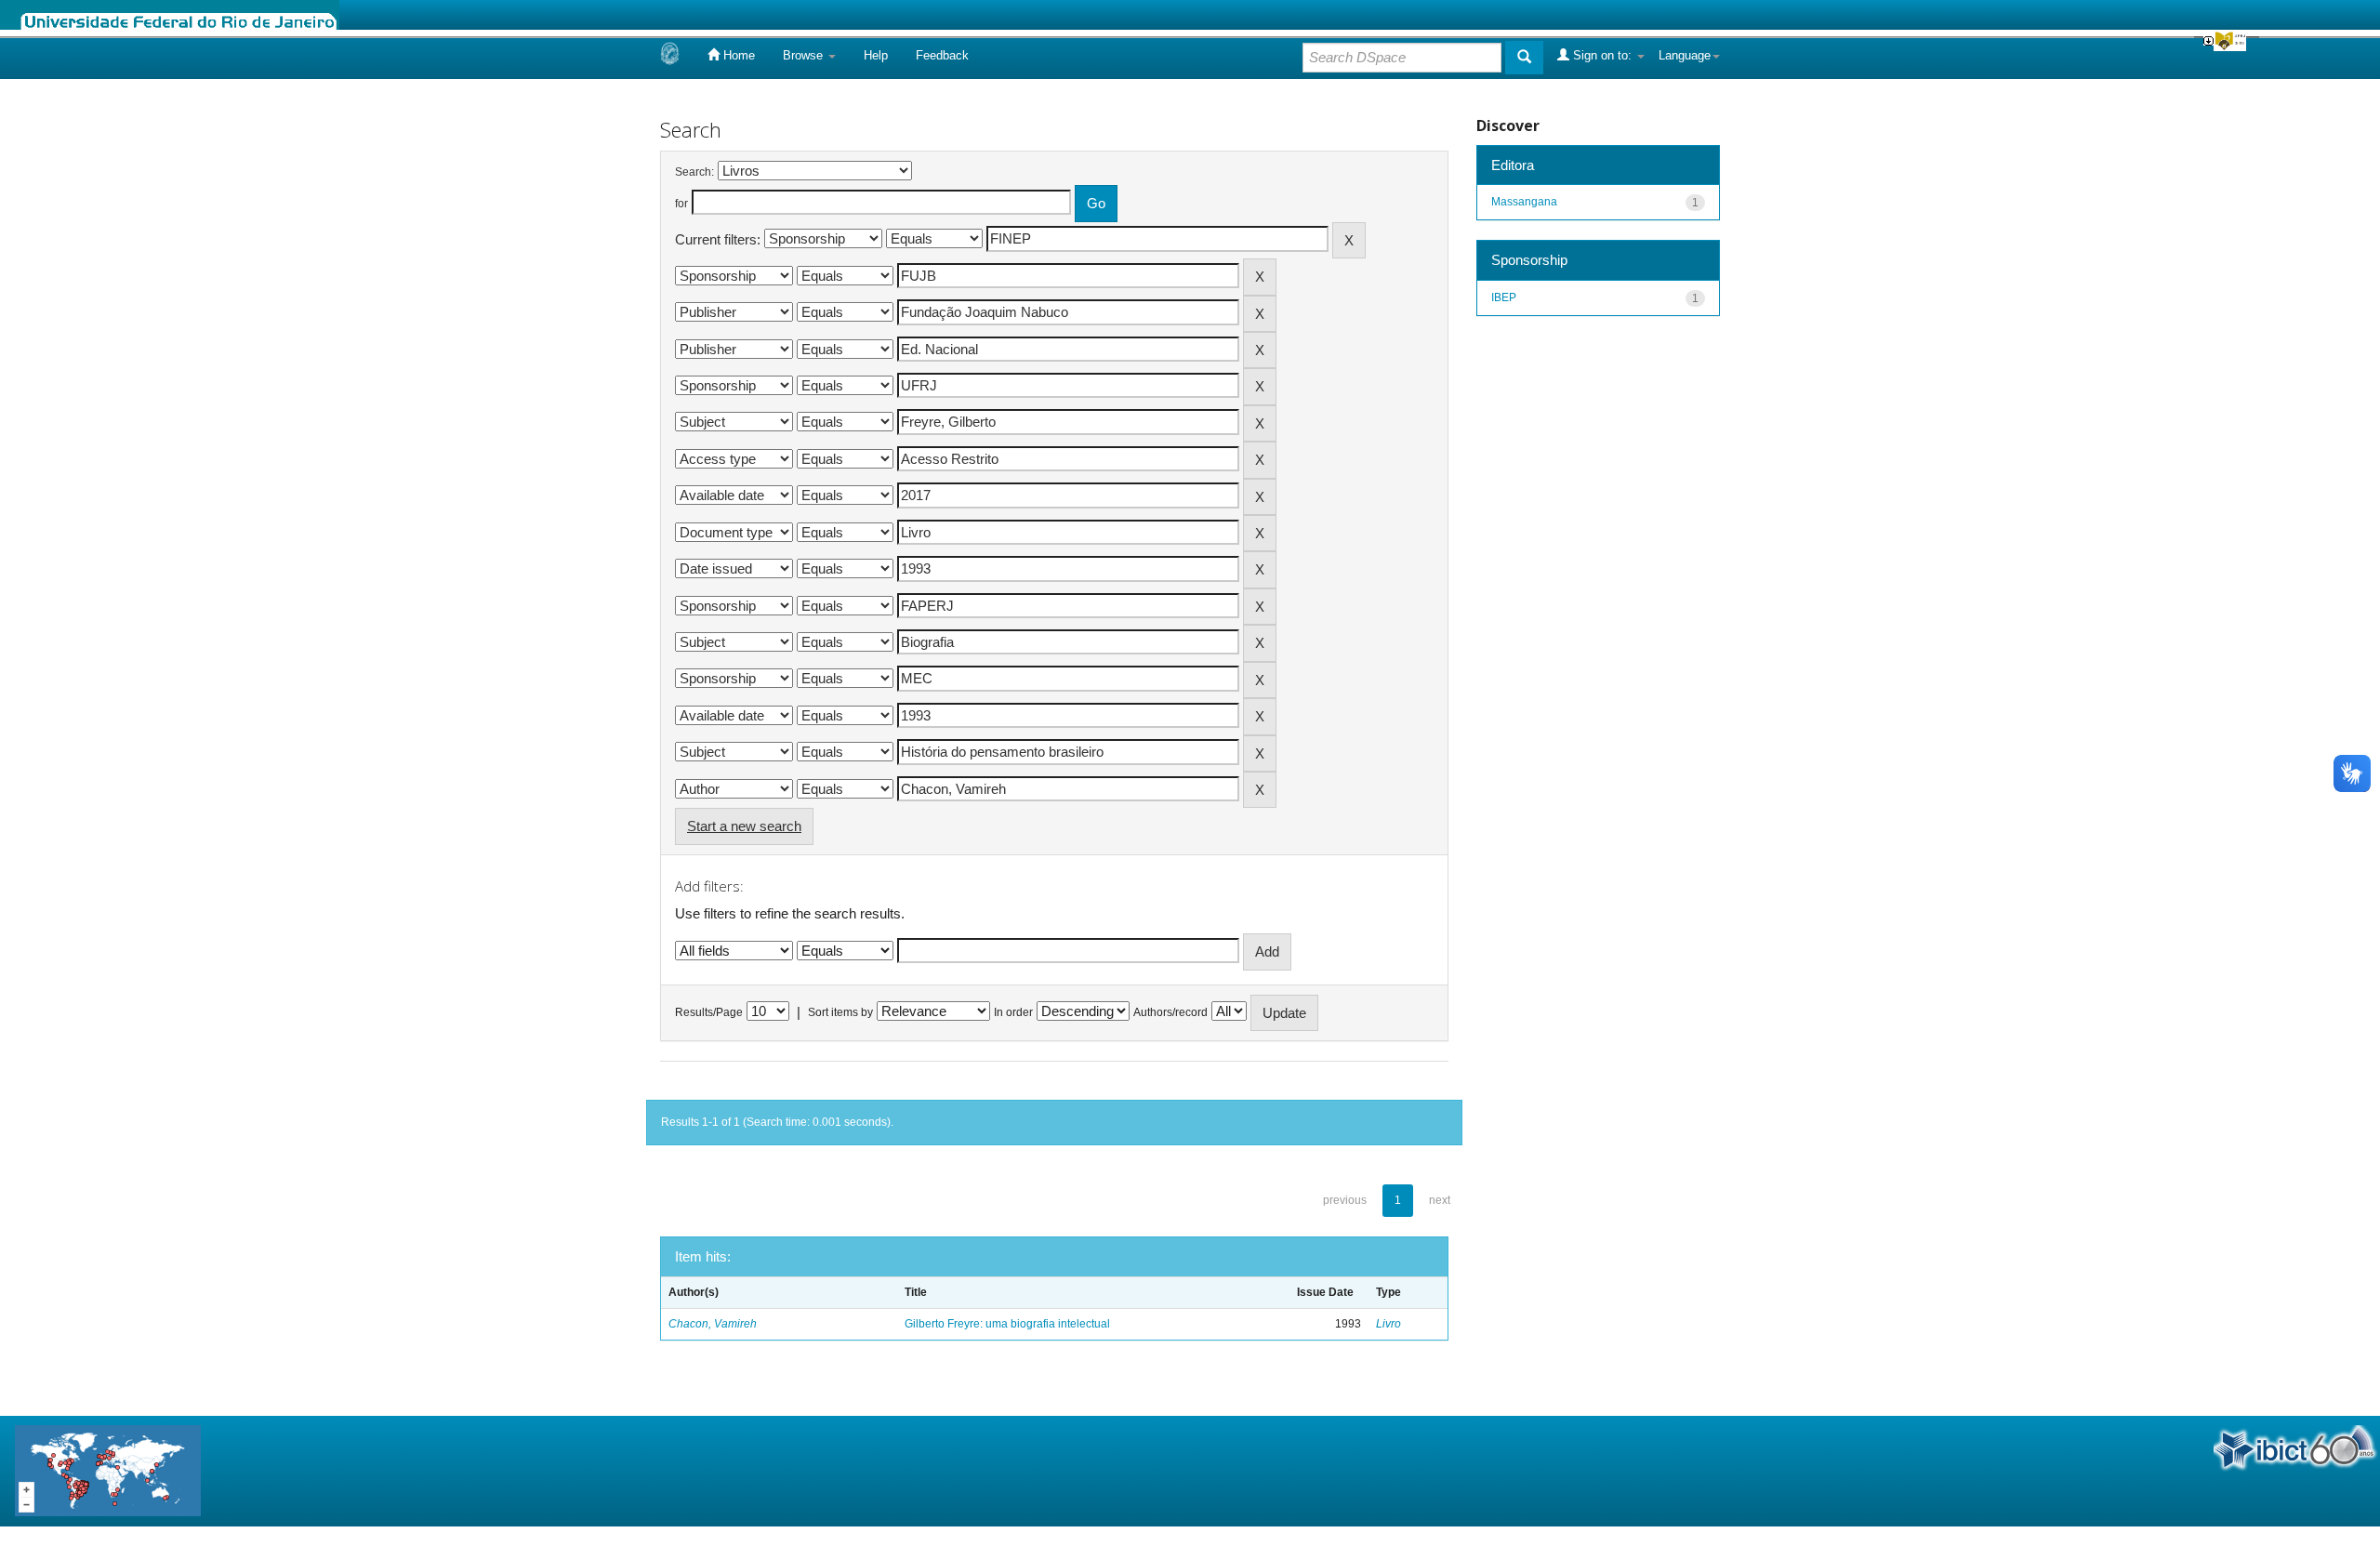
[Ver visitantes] (108, 1470)
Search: (694, 172)
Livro (1388, 1324)
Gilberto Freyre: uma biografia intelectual (1007, 1324)
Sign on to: (1602, 55)
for (681, 204)
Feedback (942, 55)
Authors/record (1170, 1012)
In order (1013, 1012)
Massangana (1524, 202)
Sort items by (840, 1012)
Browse (805, 55)
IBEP (1504, 297)
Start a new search (744, 826)
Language (1685, 55)
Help (876, 55)
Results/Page (709, 1012)
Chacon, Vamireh (713, 1324)
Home (737, 55)
